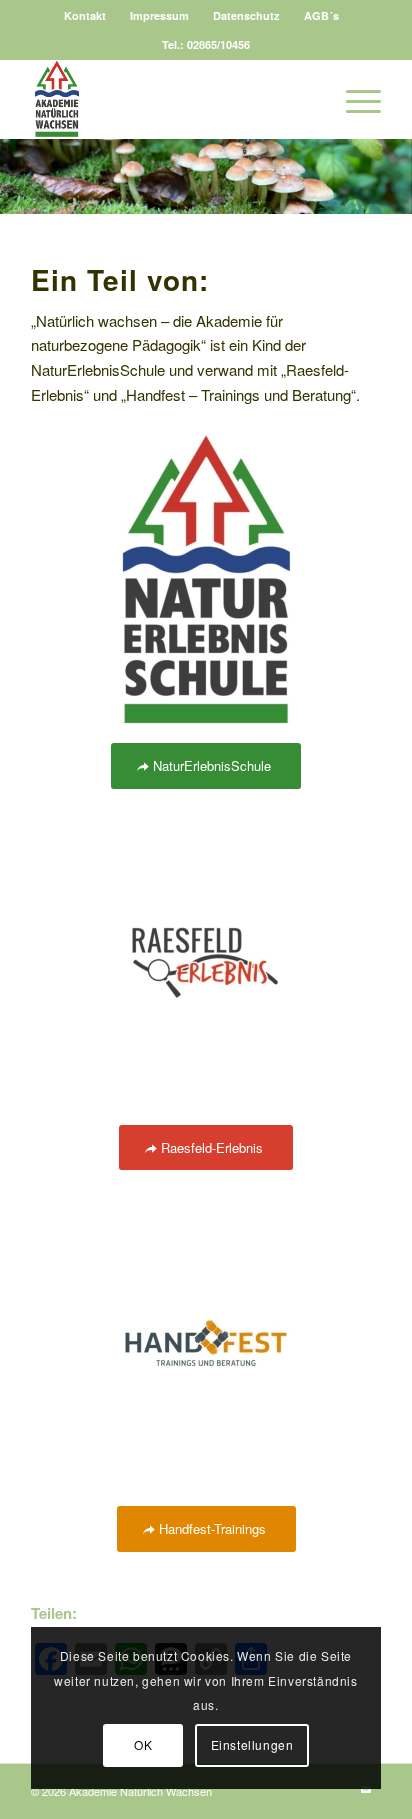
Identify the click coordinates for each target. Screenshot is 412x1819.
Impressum (159, 15)
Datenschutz (246, 15)
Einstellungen (252, 1744)
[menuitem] (85, 15)
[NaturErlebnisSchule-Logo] (206, 580)
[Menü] (353, 99)
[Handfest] (206, 1343)
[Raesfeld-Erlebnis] (206, 962)
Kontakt (85, 15)
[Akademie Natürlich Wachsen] (171, 99)
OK (143, 1744)
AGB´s (321, 15)
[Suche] (306, 99)
